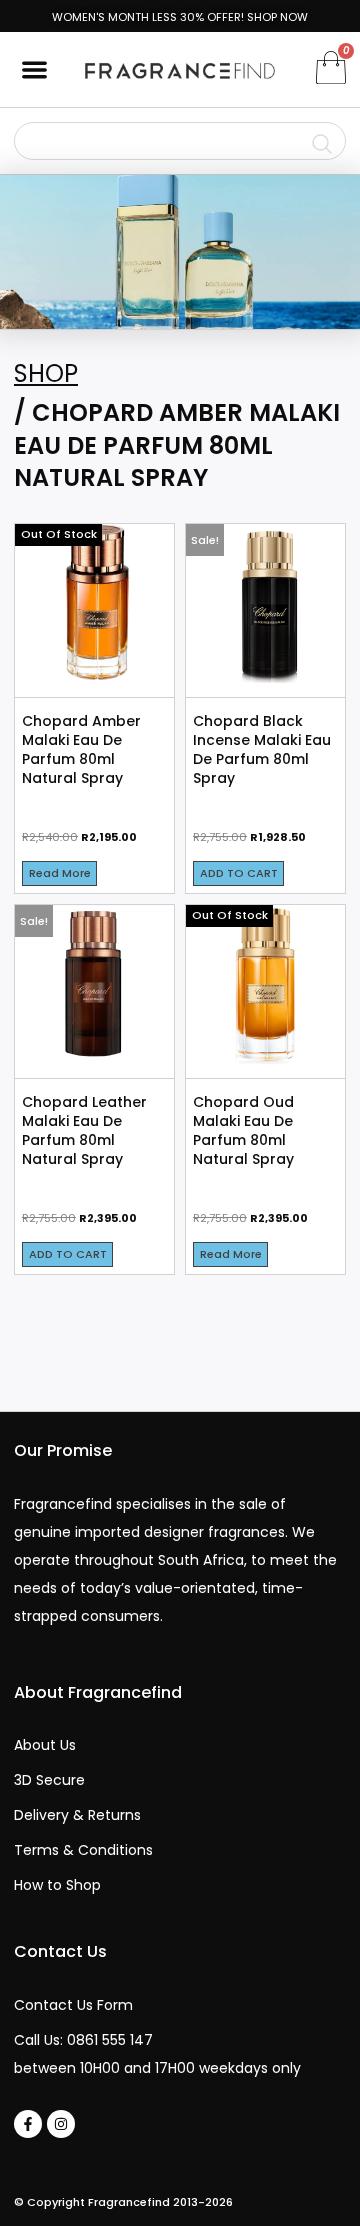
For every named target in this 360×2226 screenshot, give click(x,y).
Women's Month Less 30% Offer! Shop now (180, 17)
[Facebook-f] (28, 2124)
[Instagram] (61, 2124)
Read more (60, 873)
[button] (34, 69)
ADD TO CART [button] (239, 873)
